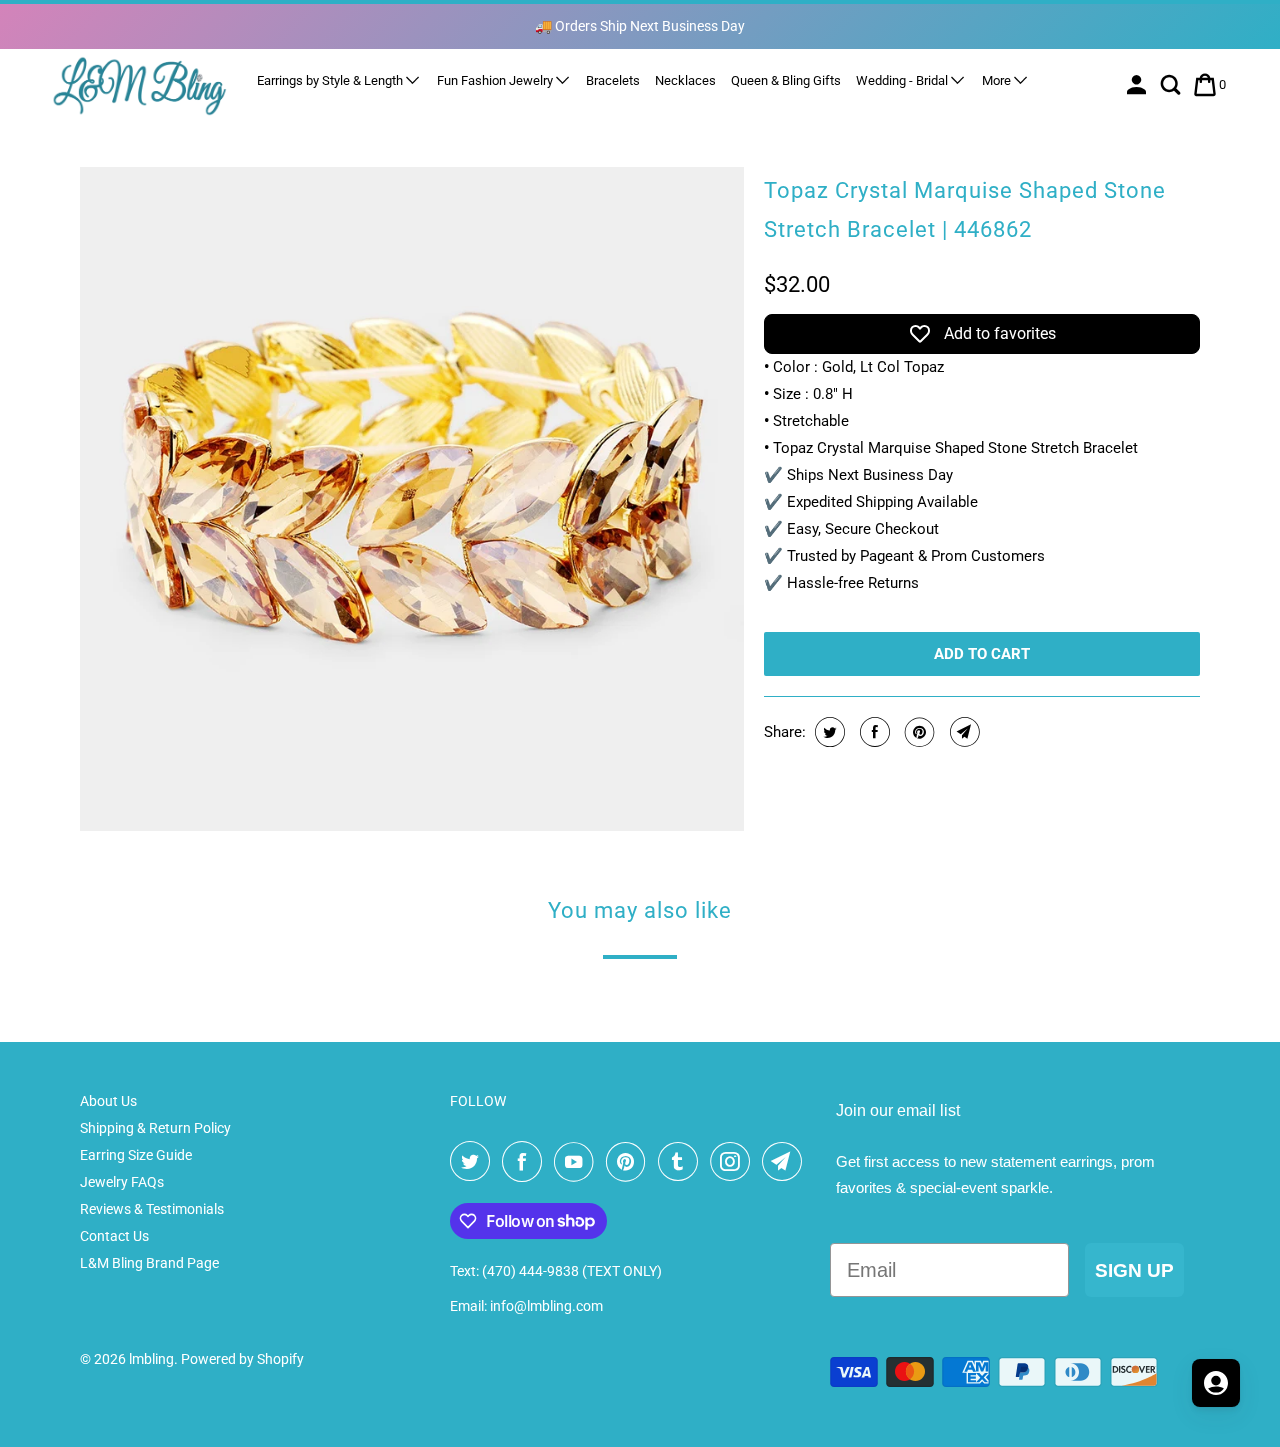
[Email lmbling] (786, 1162)
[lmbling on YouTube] (578, 1162)
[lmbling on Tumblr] (682, 1162)
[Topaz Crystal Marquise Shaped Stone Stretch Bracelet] (412, 499)
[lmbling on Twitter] (474, 1162)
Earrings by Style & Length (331, 80)
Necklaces (685, 80)
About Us (108, 1101)
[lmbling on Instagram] (734, 1162)
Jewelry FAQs (122, 1182)
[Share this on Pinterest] (917, 732)
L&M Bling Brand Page (149, 1263)
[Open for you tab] (1216, 1383)
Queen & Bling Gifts (786, 80)
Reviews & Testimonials (152, 1209)
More (998, 80)
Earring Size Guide (136, 1155)
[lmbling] (140, 85)
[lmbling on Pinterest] (630, 1162)
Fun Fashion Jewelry (496, 80)
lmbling (151, 1359)
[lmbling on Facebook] (526, 1162)
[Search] (1172, 85)
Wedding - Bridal (903, 80)
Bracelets (613, 80)
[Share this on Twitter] (827, 732)
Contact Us (114, 1236)
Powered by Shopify (242, 1359)
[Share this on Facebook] (872, 732)
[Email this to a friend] (962, 732)
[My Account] (1138, 85)
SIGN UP (1134, 1270)
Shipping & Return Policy (155, 1128)
